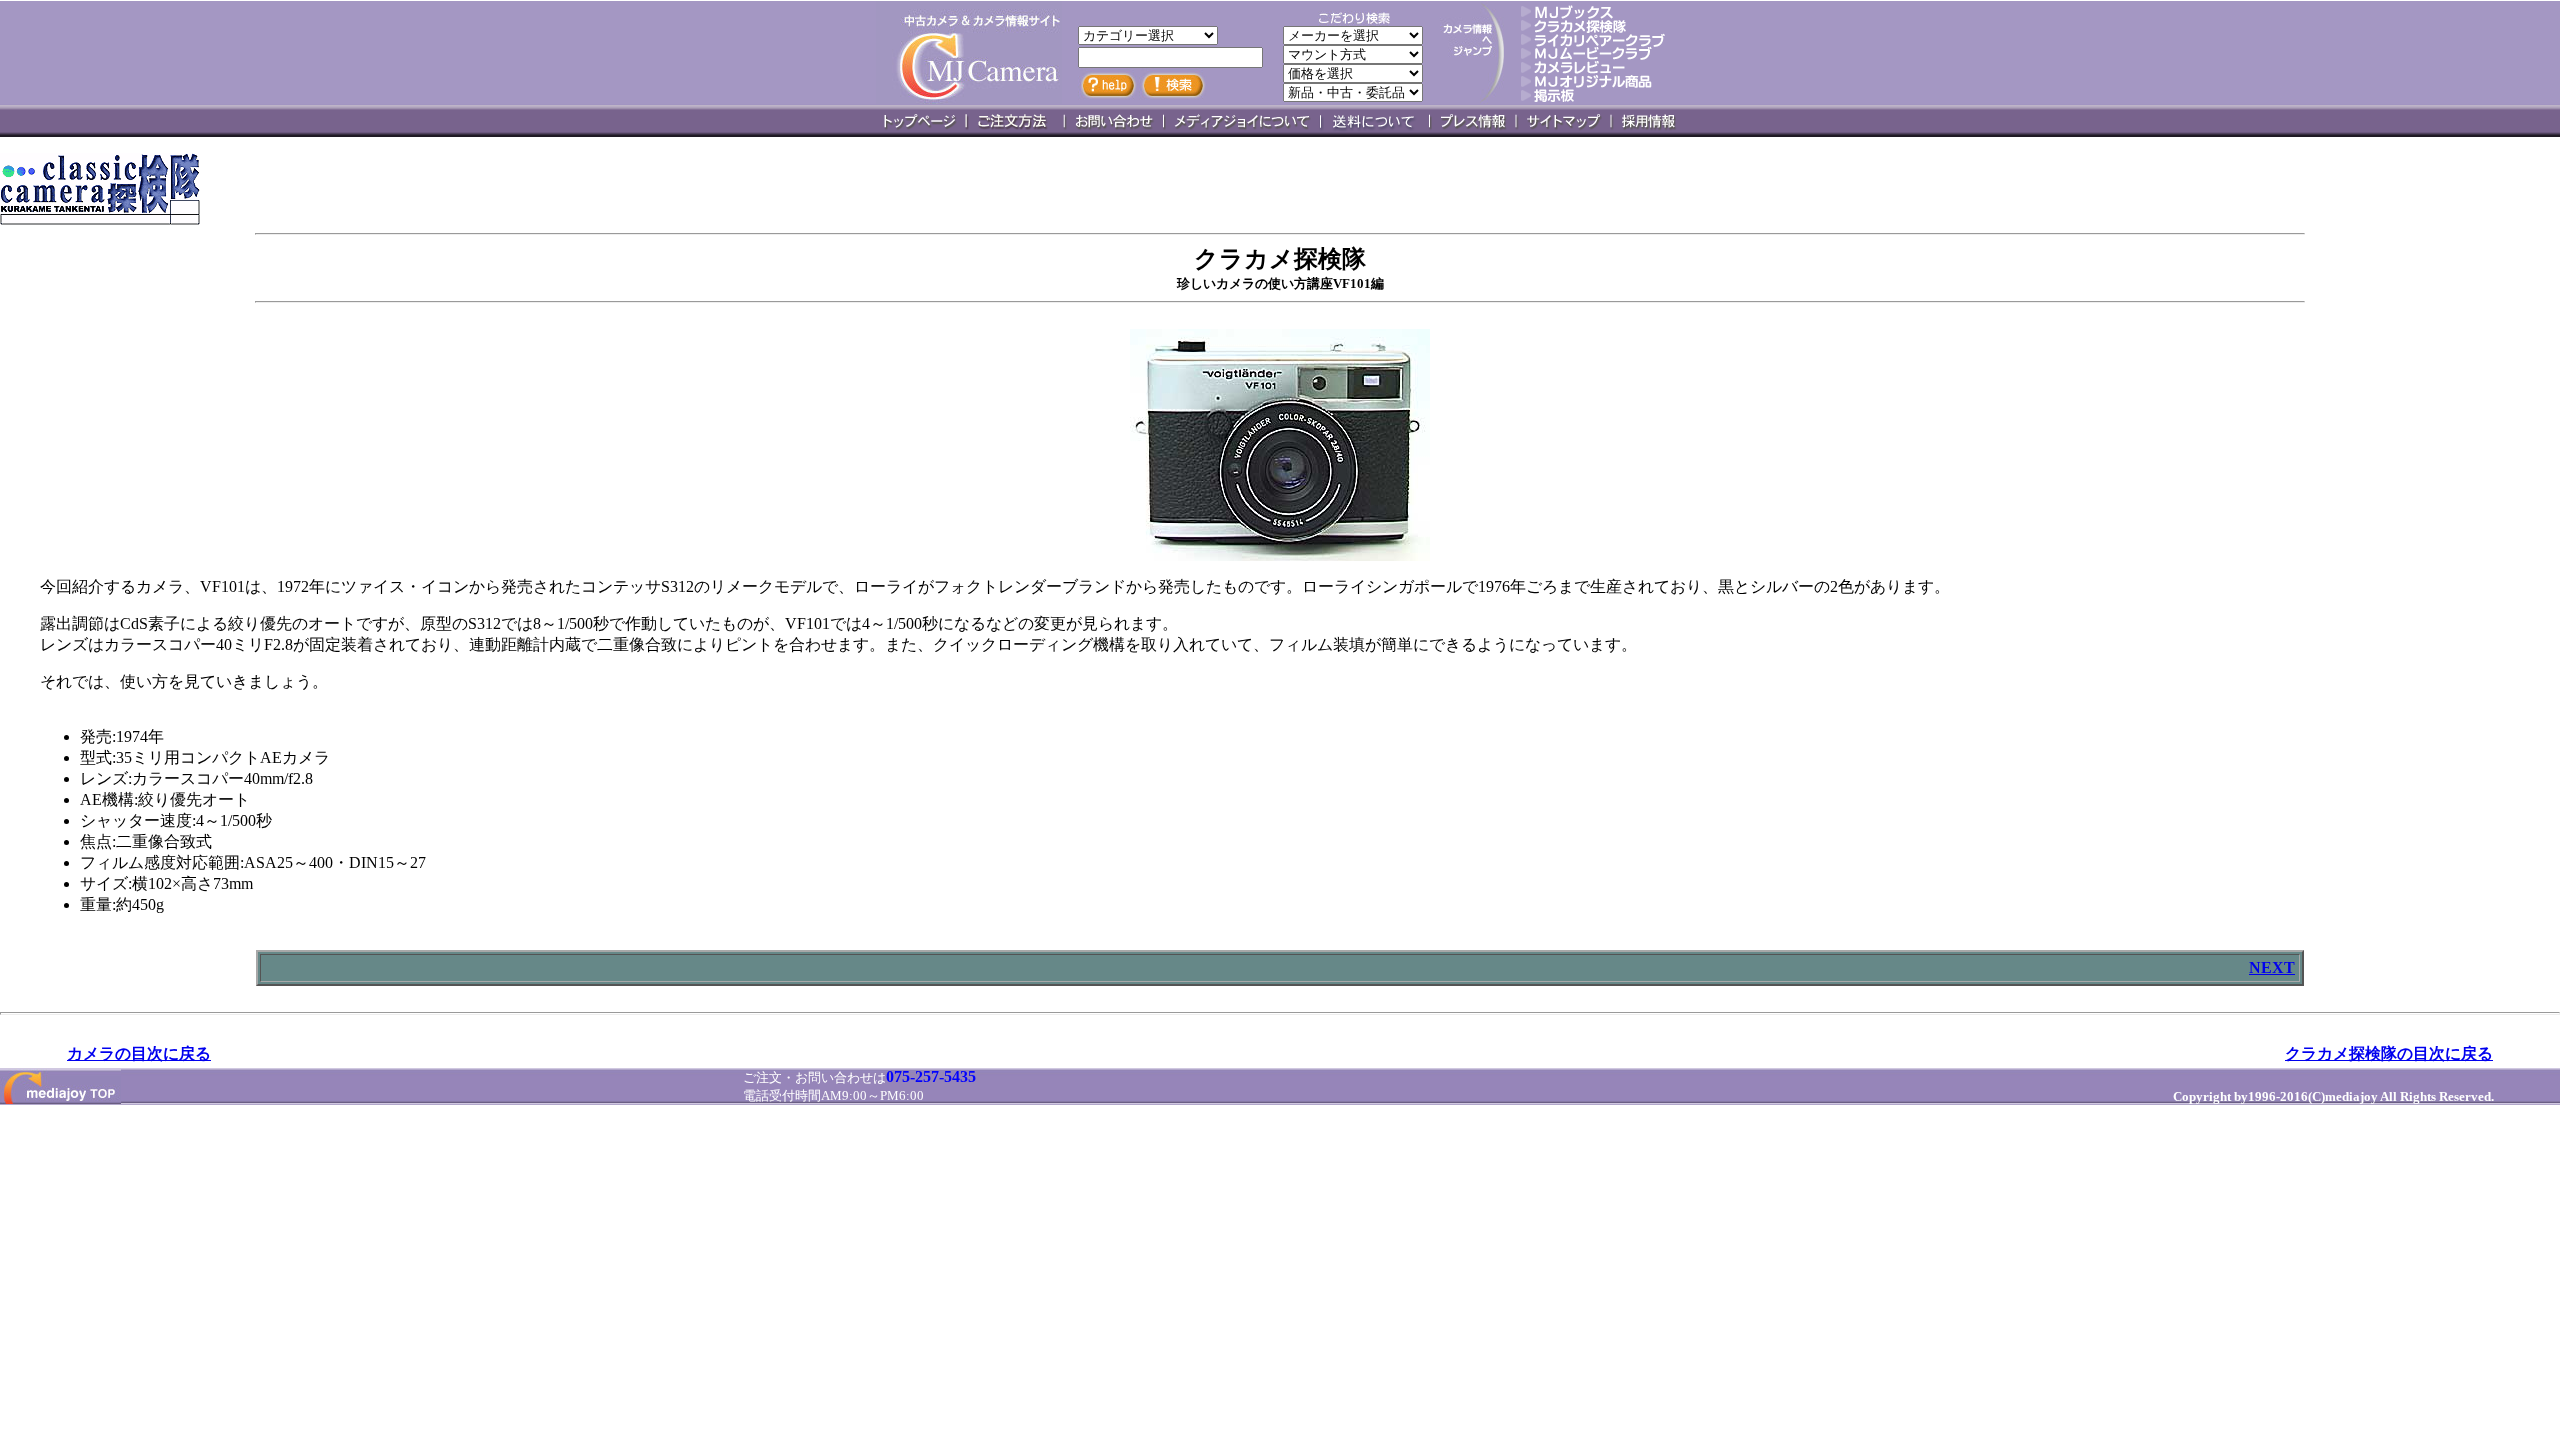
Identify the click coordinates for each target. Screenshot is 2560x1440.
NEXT (2272, 967)
